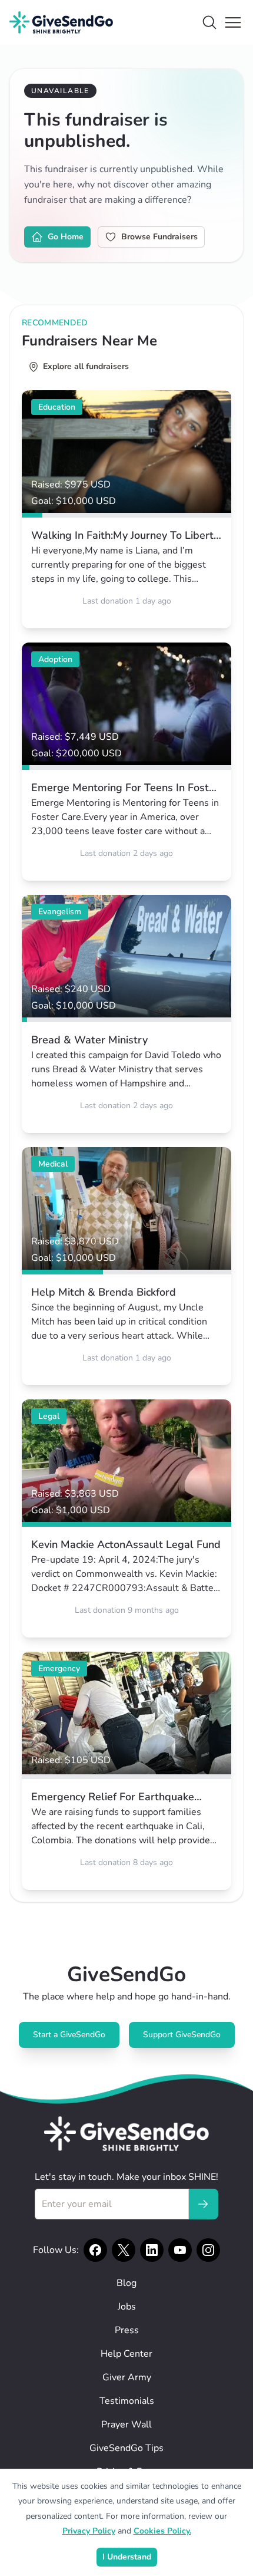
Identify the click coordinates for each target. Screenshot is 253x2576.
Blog (126, 2283)
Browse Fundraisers (159, 237)
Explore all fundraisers (86, 366)
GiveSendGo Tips (126, 2448)
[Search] (209, 22)
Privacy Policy (89, 2531)
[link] (126, 509)
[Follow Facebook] (95, 2250)
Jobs (127, 2307)
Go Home (66, 237)
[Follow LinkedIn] (152, 2250)
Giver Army (127, 2377)
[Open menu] (233, 22)
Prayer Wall (126, 2425)
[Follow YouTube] (180, 2250)
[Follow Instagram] (208, 2250)
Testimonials (127, 2401)
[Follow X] (124, 2250)
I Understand (127, 2557)
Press (127, 2330)
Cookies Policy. (162, 2531)
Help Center (126, 2354)
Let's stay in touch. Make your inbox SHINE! (126, 2177)
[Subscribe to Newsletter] (203, 2204)
